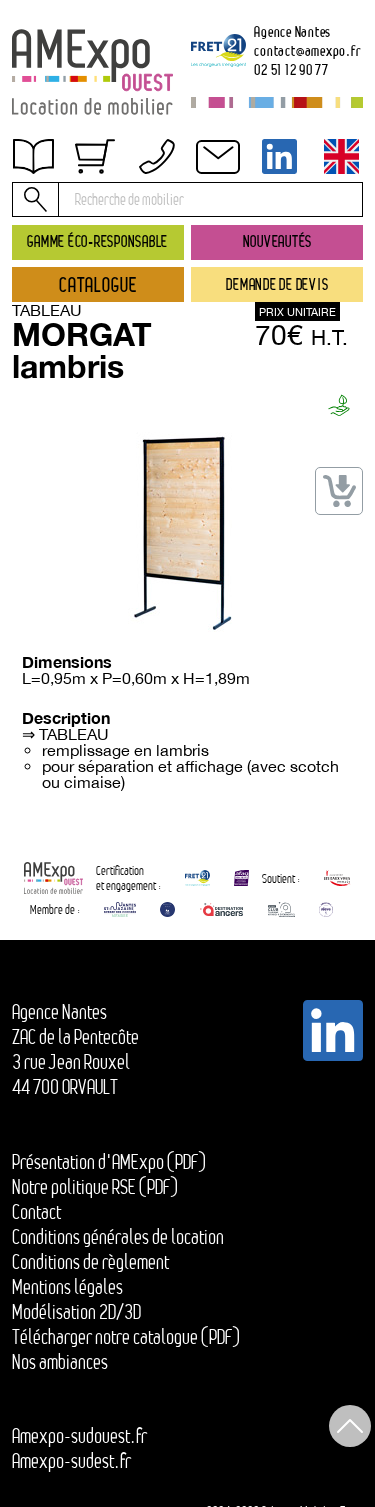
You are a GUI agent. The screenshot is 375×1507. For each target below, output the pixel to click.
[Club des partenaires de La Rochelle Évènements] (167, 909)
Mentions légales (67, 1287)
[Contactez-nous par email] (218, 156)
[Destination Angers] (221, 909)
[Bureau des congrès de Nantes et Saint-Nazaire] (120, 909)
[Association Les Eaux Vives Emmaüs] (337, 877)
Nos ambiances (60, 1362)
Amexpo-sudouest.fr (79, 1436)
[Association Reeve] (326, 909)
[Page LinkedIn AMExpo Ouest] (280, 156)
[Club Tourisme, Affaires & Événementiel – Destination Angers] (281, 909)
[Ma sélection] (95, 156)
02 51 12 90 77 (291, 69)
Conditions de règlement (109, 221)
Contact (54, 263)
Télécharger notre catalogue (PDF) (126, 1337)
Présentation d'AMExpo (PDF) (109, 1162)
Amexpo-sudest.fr (71, 1461)
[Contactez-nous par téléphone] (157, 156)
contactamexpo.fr (307, 50)
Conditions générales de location (118, 1237)
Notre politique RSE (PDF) (95, 1187)
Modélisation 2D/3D (76, 1312)
